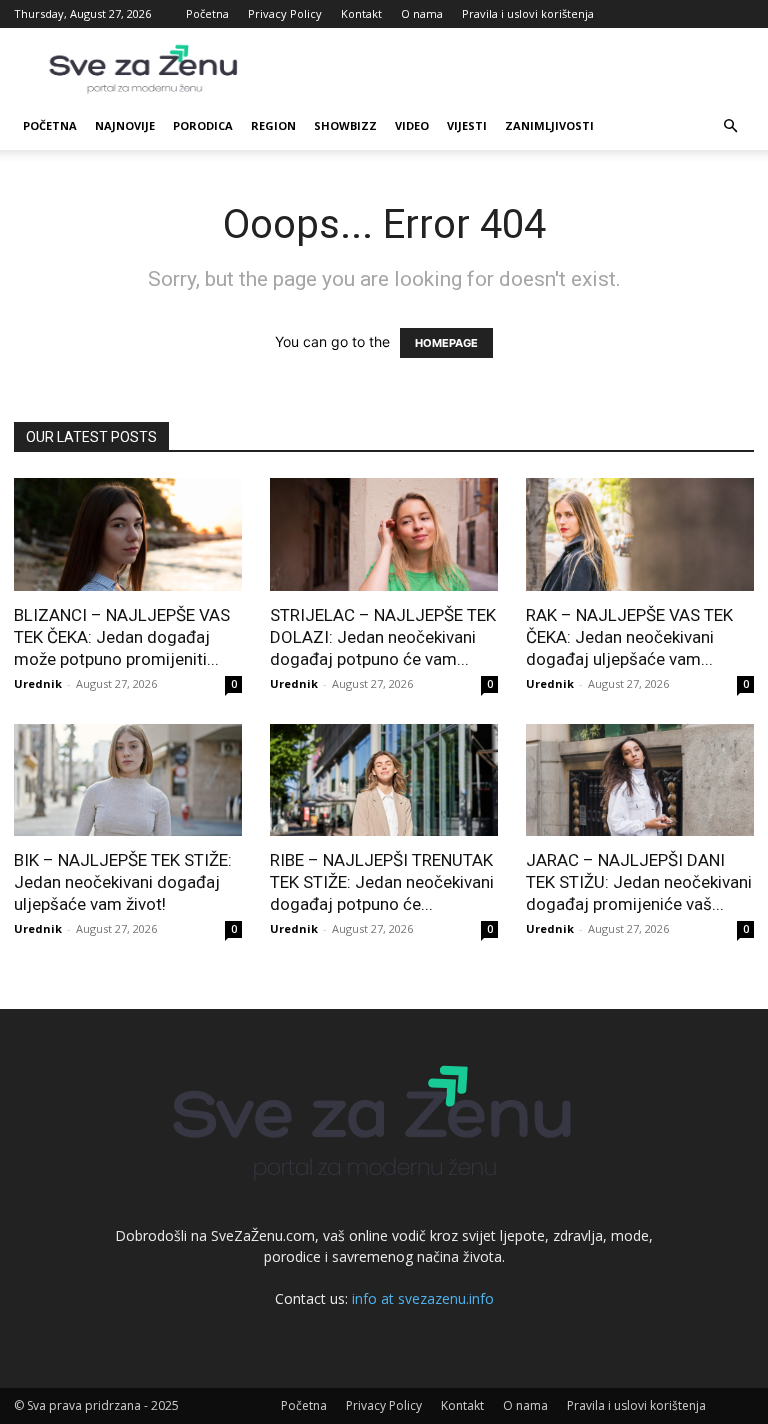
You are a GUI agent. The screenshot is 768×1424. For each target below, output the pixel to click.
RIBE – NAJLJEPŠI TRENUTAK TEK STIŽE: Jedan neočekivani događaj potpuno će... (382, 882)
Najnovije (125, 125)
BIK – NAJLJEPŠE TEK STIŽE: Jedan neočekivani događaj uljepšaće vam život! (123, 882)
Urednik (38, 683)
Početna (207, 13)
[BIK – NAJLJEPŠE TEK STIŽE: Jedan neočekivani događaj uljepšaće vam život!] (128, 780)
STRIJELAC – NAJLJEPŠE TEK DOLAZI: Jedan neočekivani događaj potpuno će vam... (383, 637)
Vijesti (467, 125)
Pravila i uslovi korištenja (528, 13)
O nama (422, 13)
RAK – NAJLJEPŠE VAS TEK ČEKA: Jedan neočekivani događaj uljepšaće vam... (629, 637)
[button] (730, 126)
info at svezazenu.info (423, 1298)
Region (273, 125)
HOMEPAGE (446, 343)
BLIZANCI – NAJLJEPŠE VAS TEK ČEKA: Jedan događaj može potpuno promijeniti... (122, 637)
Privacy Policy (285, 13)
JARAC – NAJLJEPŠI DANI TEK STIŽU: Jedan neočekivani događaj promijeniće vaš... (639, 882)
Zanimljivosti (549, 125)
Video (412, 125)
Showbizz (345, 125)
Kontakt (361, 13)
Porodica (203, 125)
